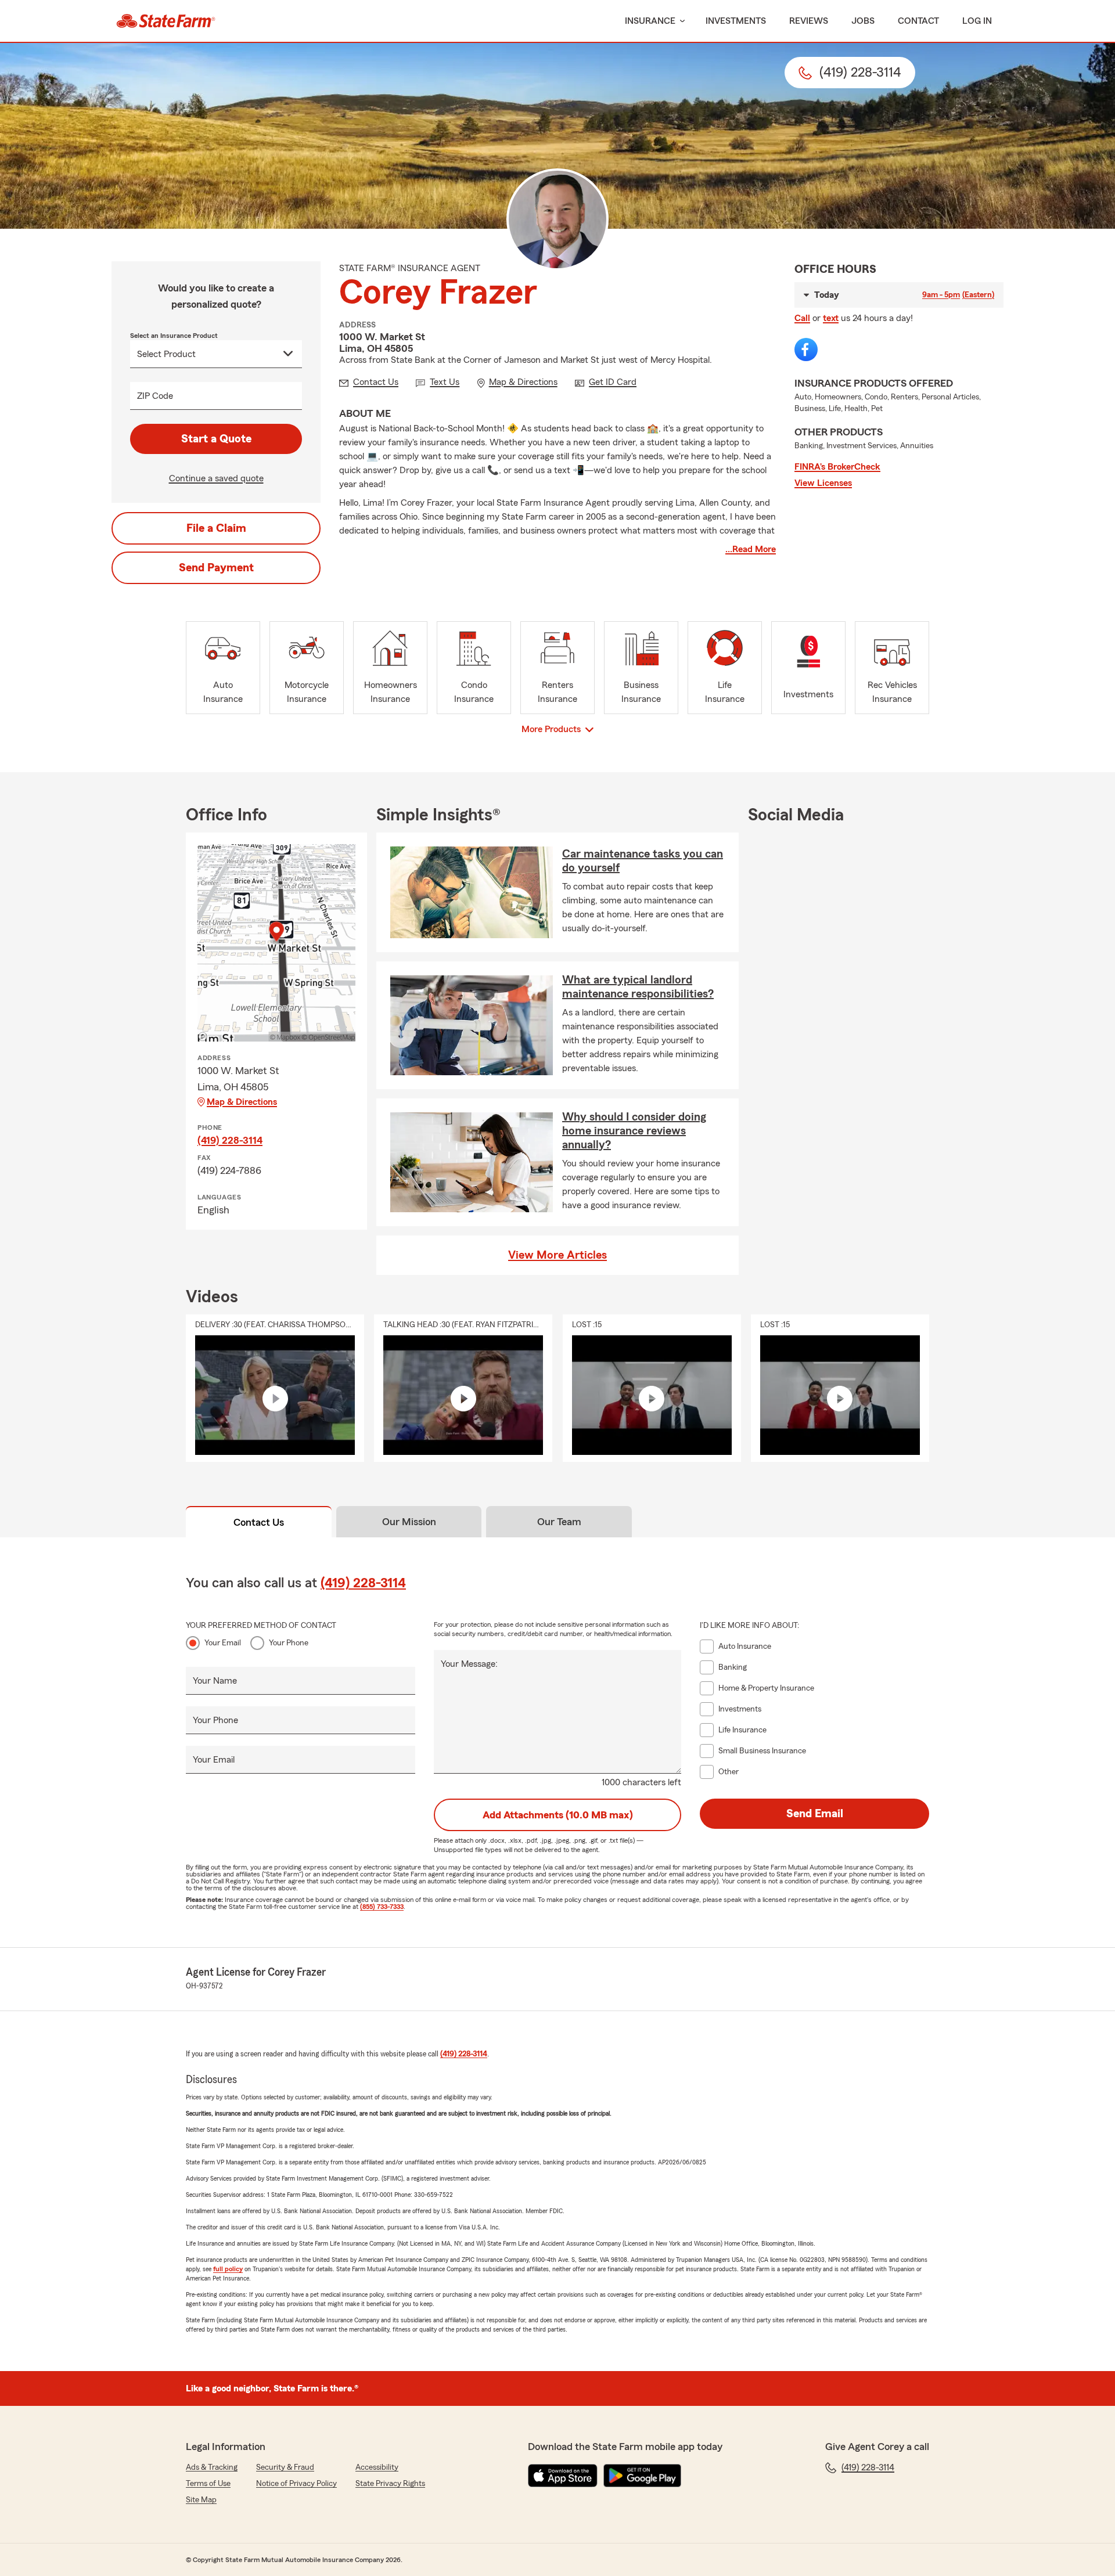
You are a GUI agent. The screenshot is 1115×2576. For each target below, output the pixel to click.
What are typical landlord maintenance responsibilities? (638, 987)
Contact (918, 21)
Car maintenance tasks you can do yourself (643, 861)
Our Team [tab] (559, 1522)
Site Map (201, 2500)
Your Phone (289, 1643)
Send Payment (216, 568)
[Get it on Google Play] (642, 2476)
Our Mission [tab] (409, 1522)
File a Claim (216, 528)
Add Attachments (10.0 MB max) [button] (558, 1815)
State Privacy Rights (390, 2484)
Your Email (223, 1643)
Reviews (809, 21)
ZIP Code (155, 396)
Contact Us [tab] (259, 1522)
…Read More (751, 549)
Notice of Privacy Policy (296, 2484)
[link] (166, 21)
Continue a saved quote (216, 478)
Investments (736, 21)
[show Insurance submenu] (680, 21)
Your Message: (469, 1664)
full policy (228, 2269)
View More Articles (557, 1255)
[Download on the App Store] (563, 2476)
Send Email (815, 1814)
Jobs (863, 21)
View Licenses (823, 483)
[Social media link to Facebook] (806, 350)
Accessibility (377, 2467)
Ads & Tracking (212, 2467)
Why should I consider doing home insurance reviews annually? (634, 1131)
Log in (977, 21)
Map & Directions (242, 1102)
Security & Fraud (285, 2467)
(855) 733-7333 (382, 1907)
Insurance (650, 21)
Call (802, 318)
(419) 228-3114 (230, 1140)
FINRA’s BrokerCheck (837, 467)
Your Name (215, 1681)
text (831, 318)
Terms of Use (208, 2484)
